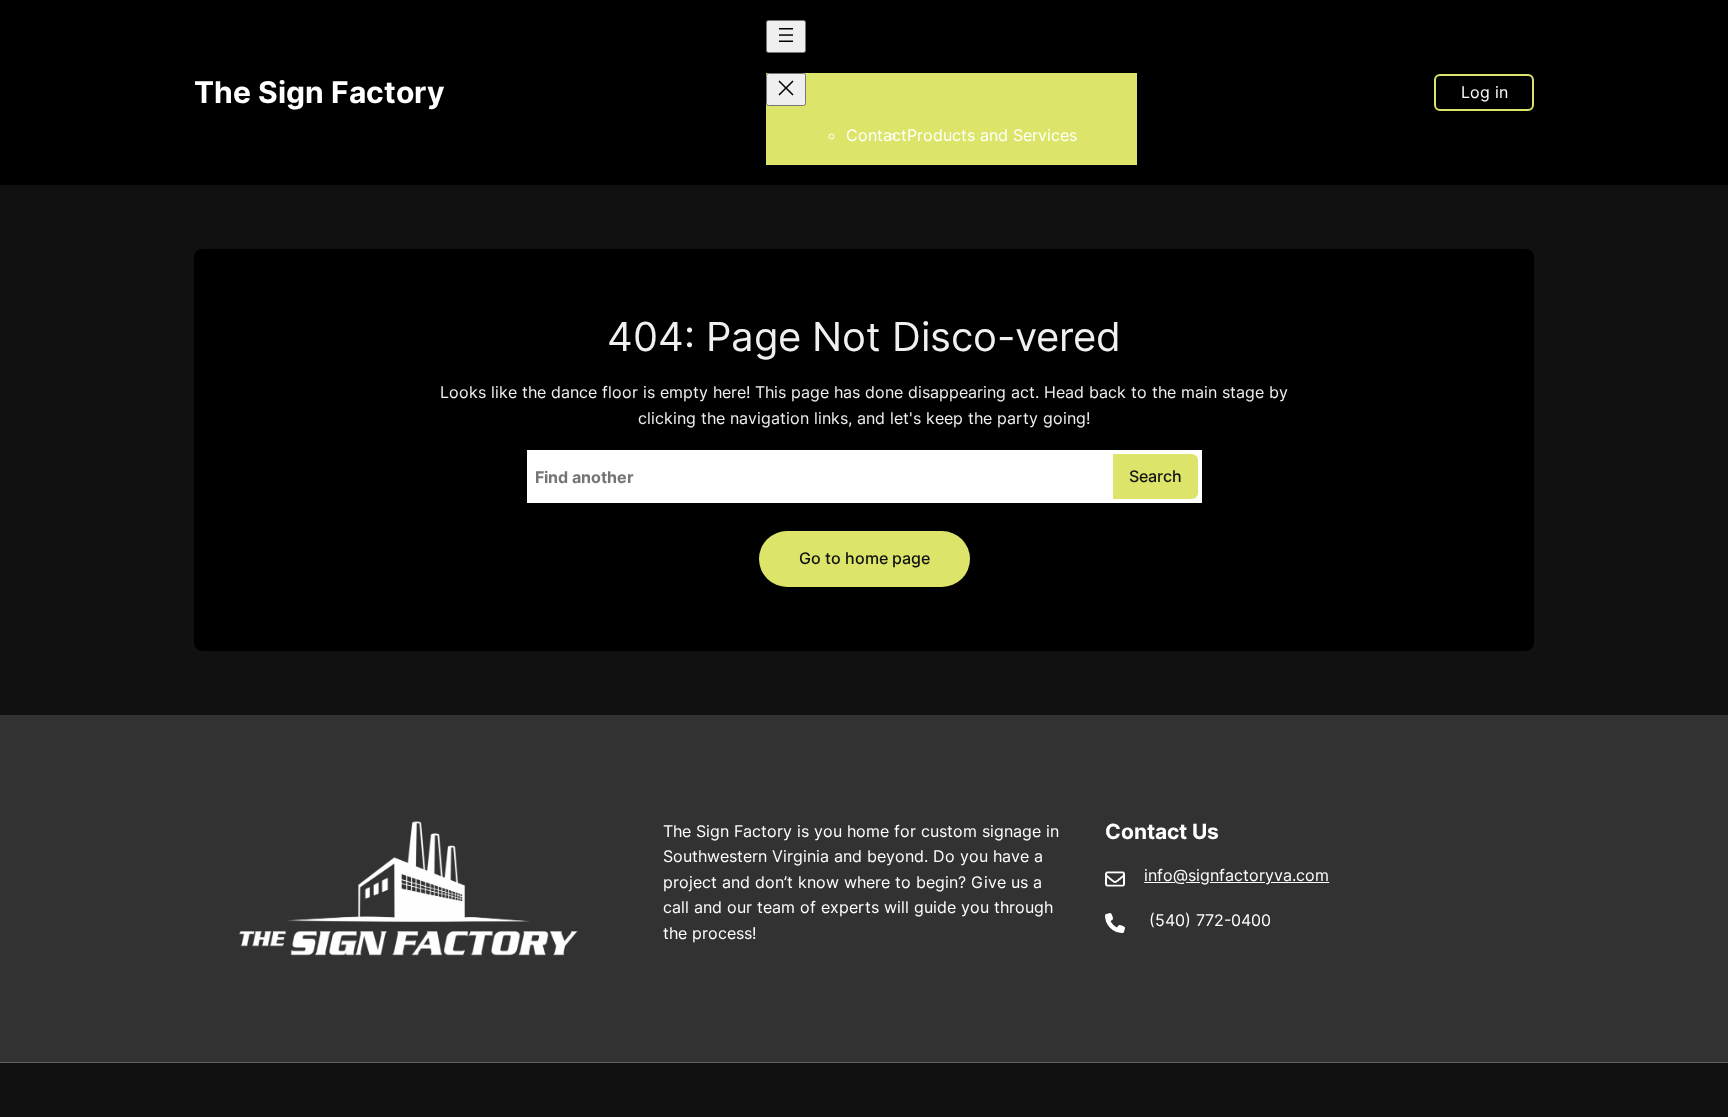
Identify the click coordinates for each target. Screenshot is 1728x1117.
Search (1155, 476)
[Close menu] (786, 89)
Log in (1484, 92)
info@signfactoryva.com (1236, 875)
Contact (876, 135)
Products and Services (992, 135)
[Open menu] (786, 36)
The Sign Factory (319, 92)
